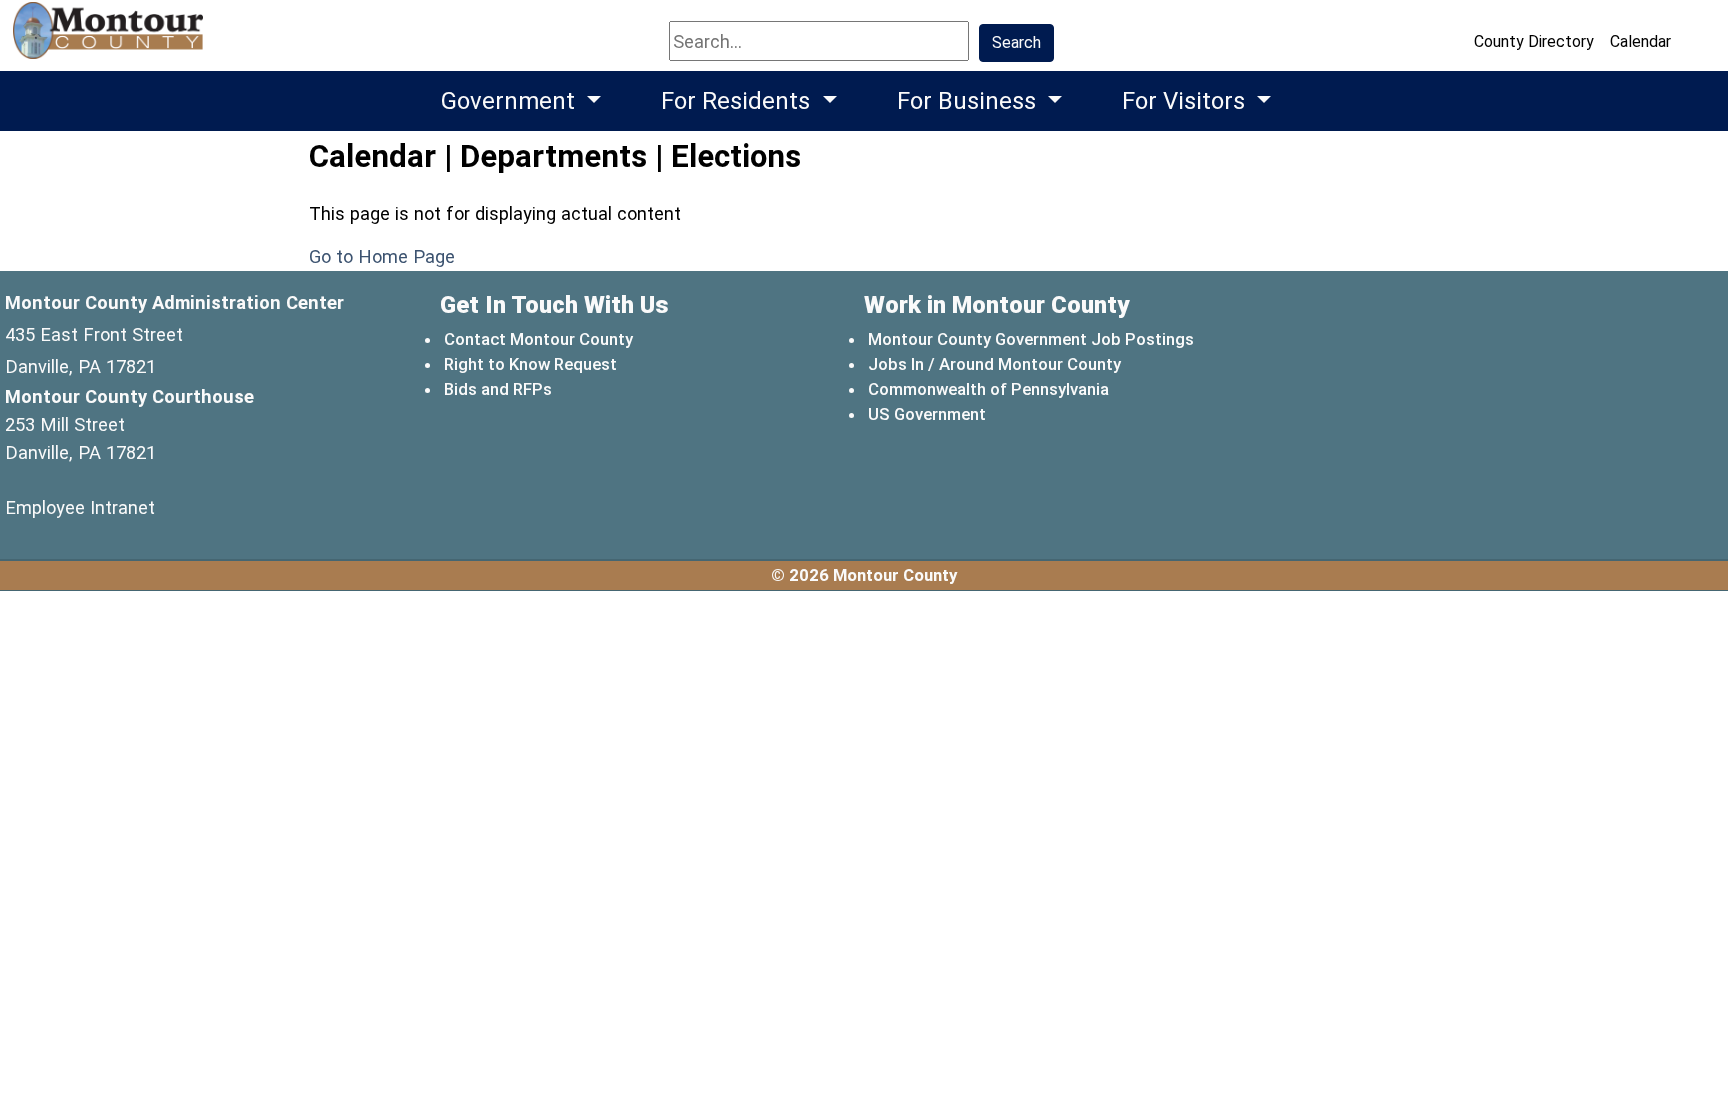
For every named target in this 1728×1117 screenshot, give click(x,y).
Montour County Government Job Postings (1031, 339)
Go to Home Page (382, 256)
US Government (928, 413)
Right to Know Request (530, 364)
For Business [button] (969, 101)
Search (1016, 42)
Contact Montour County (538, 339)
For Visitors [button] (1186, 101)
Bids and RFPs (498, 389)
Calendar (1640, 41)
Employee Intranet (80, 507)
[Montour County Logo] (110, 39)
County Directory (1534, 41)
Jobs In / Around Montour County (994, 364)
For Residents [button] (738, 101)
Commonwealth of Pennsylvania (989, 388)
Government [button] (511, 101)
